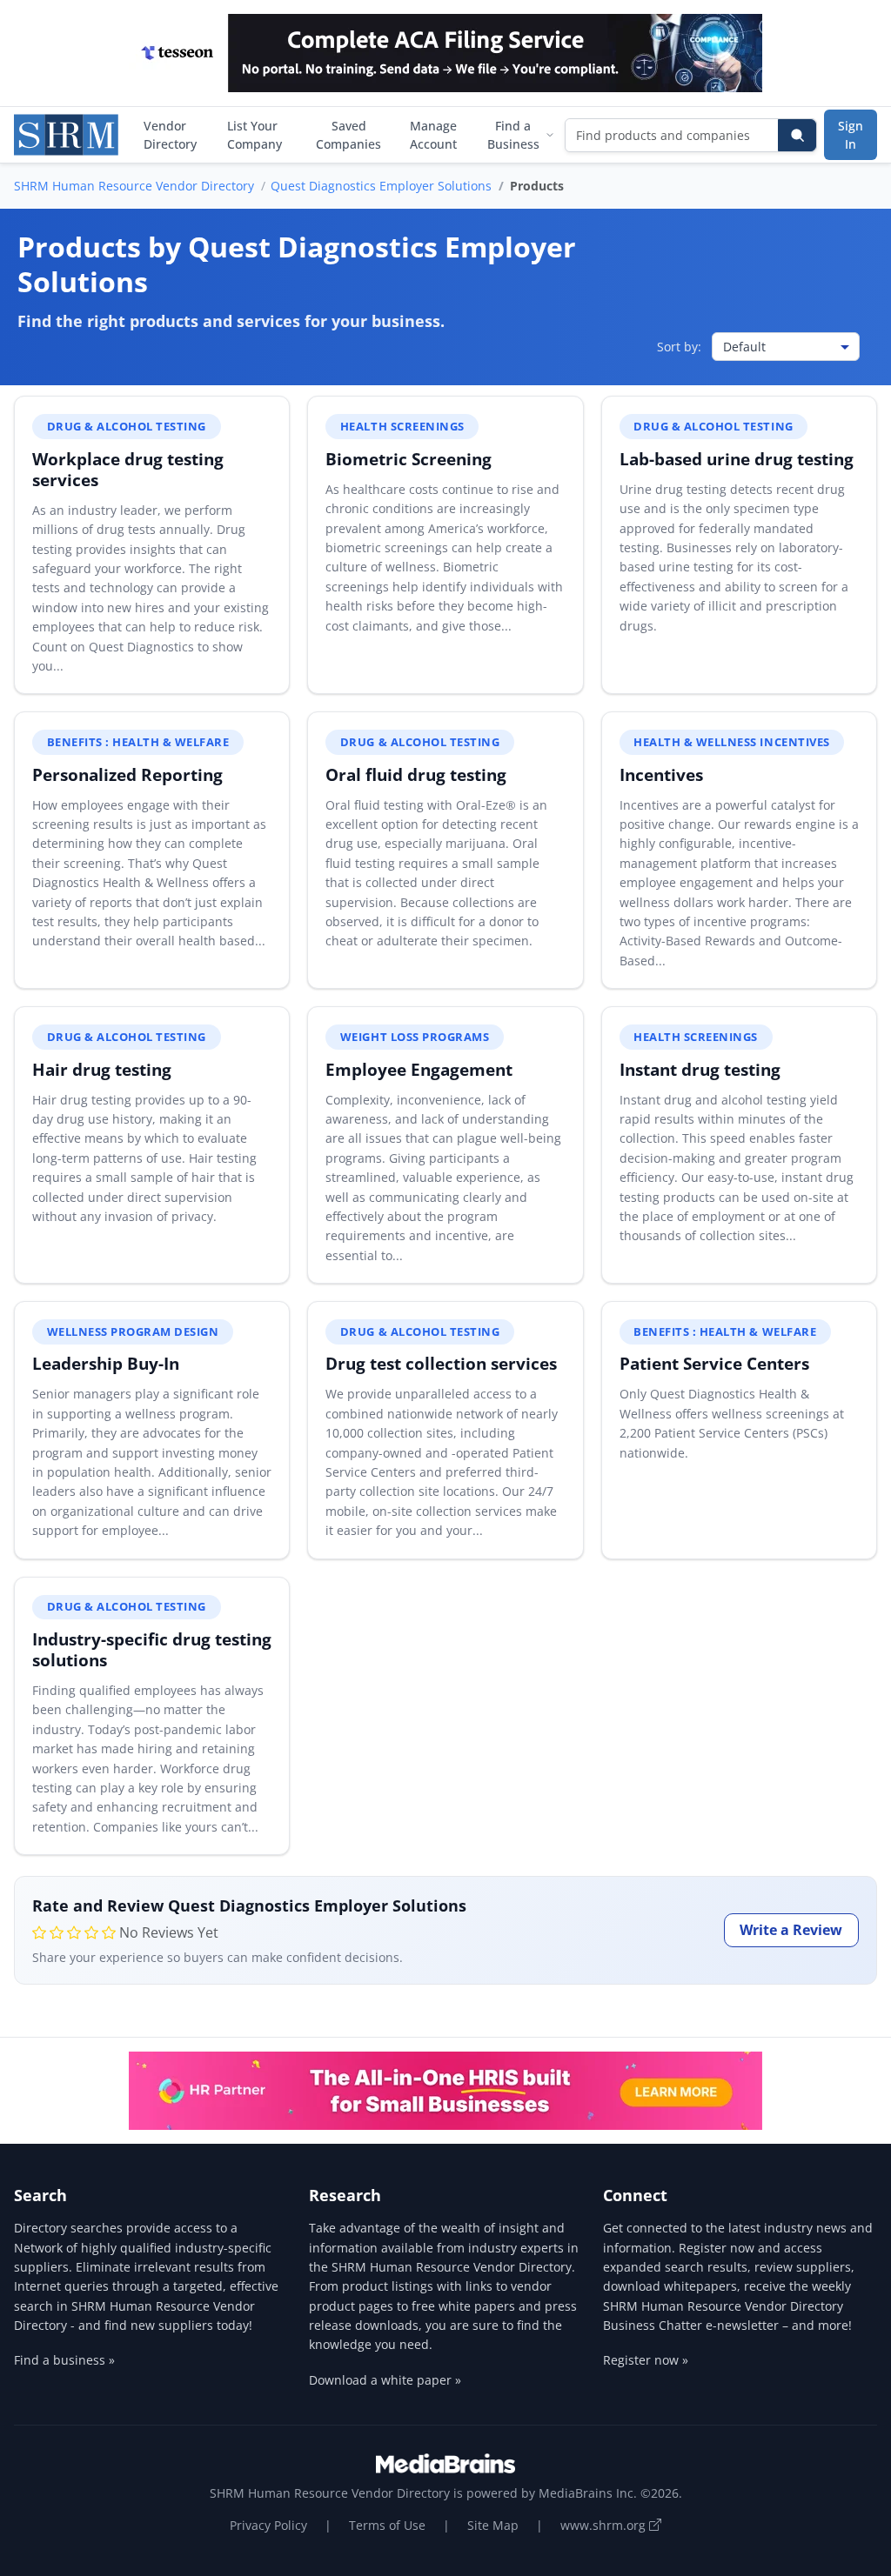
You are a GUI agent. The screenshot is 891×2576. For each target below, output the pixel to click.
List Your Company (255, 135)
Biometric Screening (409, 459)
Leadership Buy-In (106, 1363)
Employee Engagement (419, 1069)
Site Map (493, 2525)
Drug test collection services (441, 1363)
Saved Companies (348, 135)
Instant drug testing (700, 1069)
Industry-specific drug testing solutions (152, 1649)
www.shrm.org (605, 2525)
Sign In (851, 135)
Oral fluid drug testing (416, 774)
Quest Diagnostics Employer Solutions (381, 186)
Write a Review (791, 1930)
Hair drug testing (102, 1069)
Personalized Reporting (127, 774)
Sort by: (679, 347)
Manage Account (433, 135)
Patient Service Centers (714, 1363)
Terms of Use (387, 2525)
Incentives (661, 774)
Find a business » (64, 2360)
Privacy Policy (268, 2525)
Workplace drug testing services (128, 469)
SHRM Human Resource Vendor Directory (134, 186)
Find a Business (513, 135)
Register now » (646, 2360)
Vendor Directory (170, 135)
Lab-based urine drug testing (737, 459)
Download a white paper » (385, 2380)
